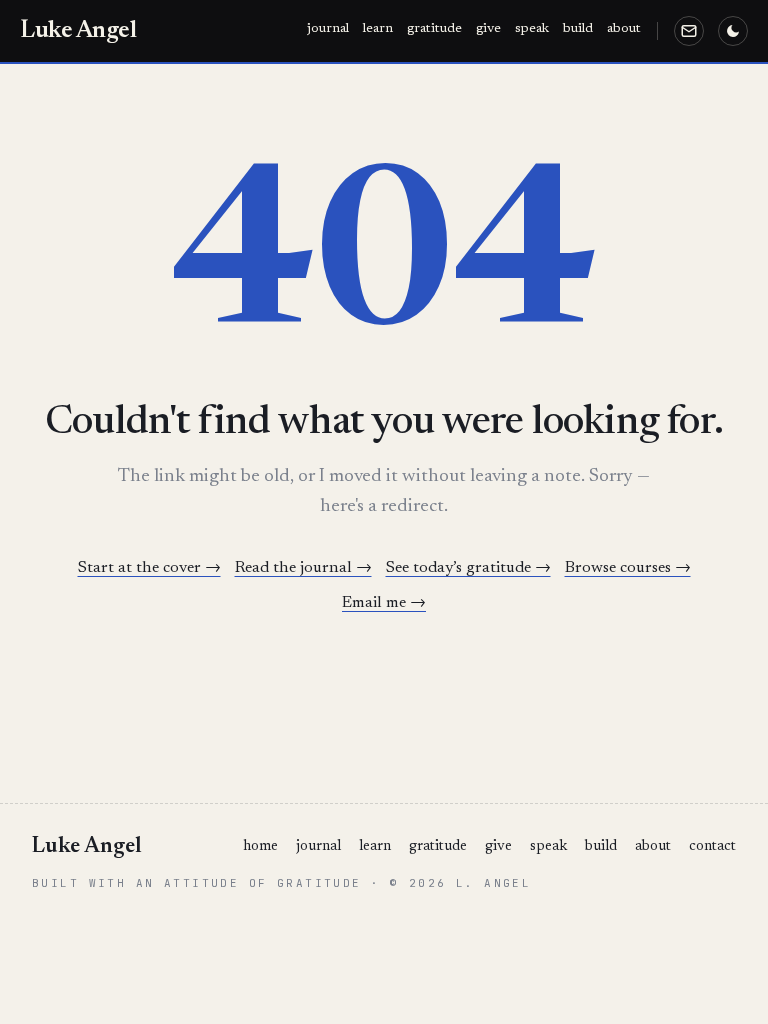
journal (328, 28)
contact (712, 847)
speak (532, 28)
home (260, 847)
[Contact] (689, 31)
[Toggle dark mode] (733, 31)
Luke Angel (78, 31)
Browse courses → (628, 568)
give (488, 28)
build (578, 28)
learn (378, 28)
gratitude (434, 28)
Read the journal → (303, 568)
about (624, 28)
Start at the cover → (149, 568)
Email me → (384, 603)
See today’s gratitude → (468, 568)
